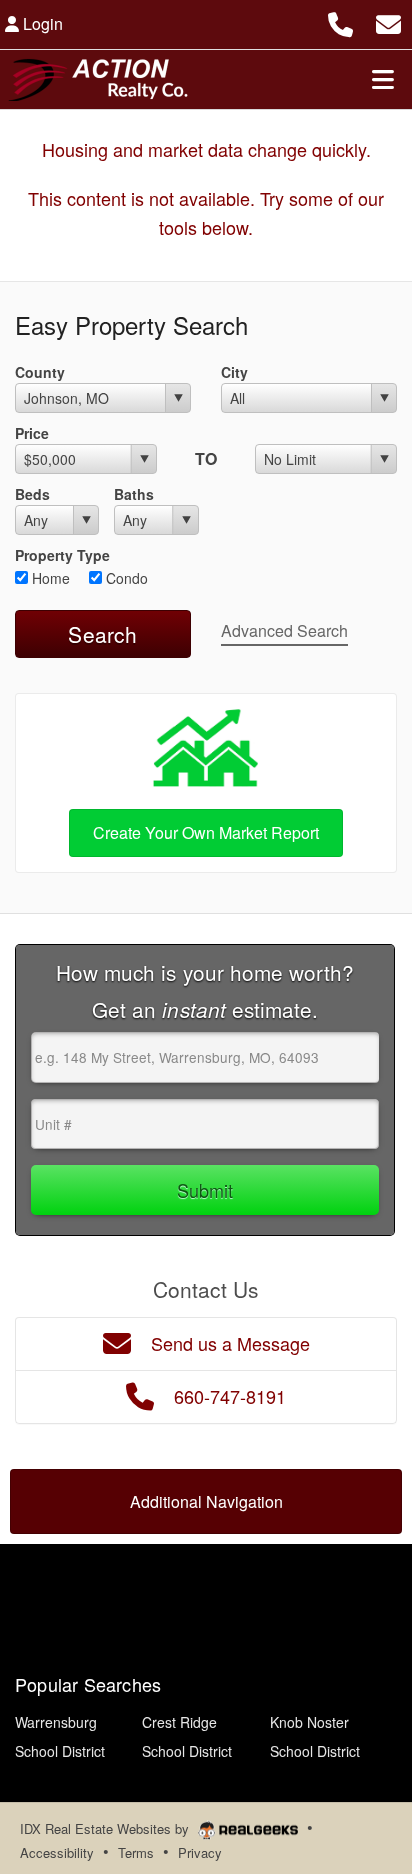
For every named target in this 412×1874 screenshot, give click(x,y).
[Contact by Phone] (340, 21)
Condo (125, 578)
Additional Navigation (206, 1501)
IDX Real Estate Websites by (106, 1828)
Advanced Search (284, 630)
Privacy (200, 1852)
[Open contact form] (388, 21)
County (40, 372)
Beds (32, 494)
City (234, 372)
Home (49, 578)
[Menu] (383, 79)
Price (32, 433)
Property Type (62, 555)
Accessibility (57, 1852)
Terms (136, 1852)
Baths (134, 494)
